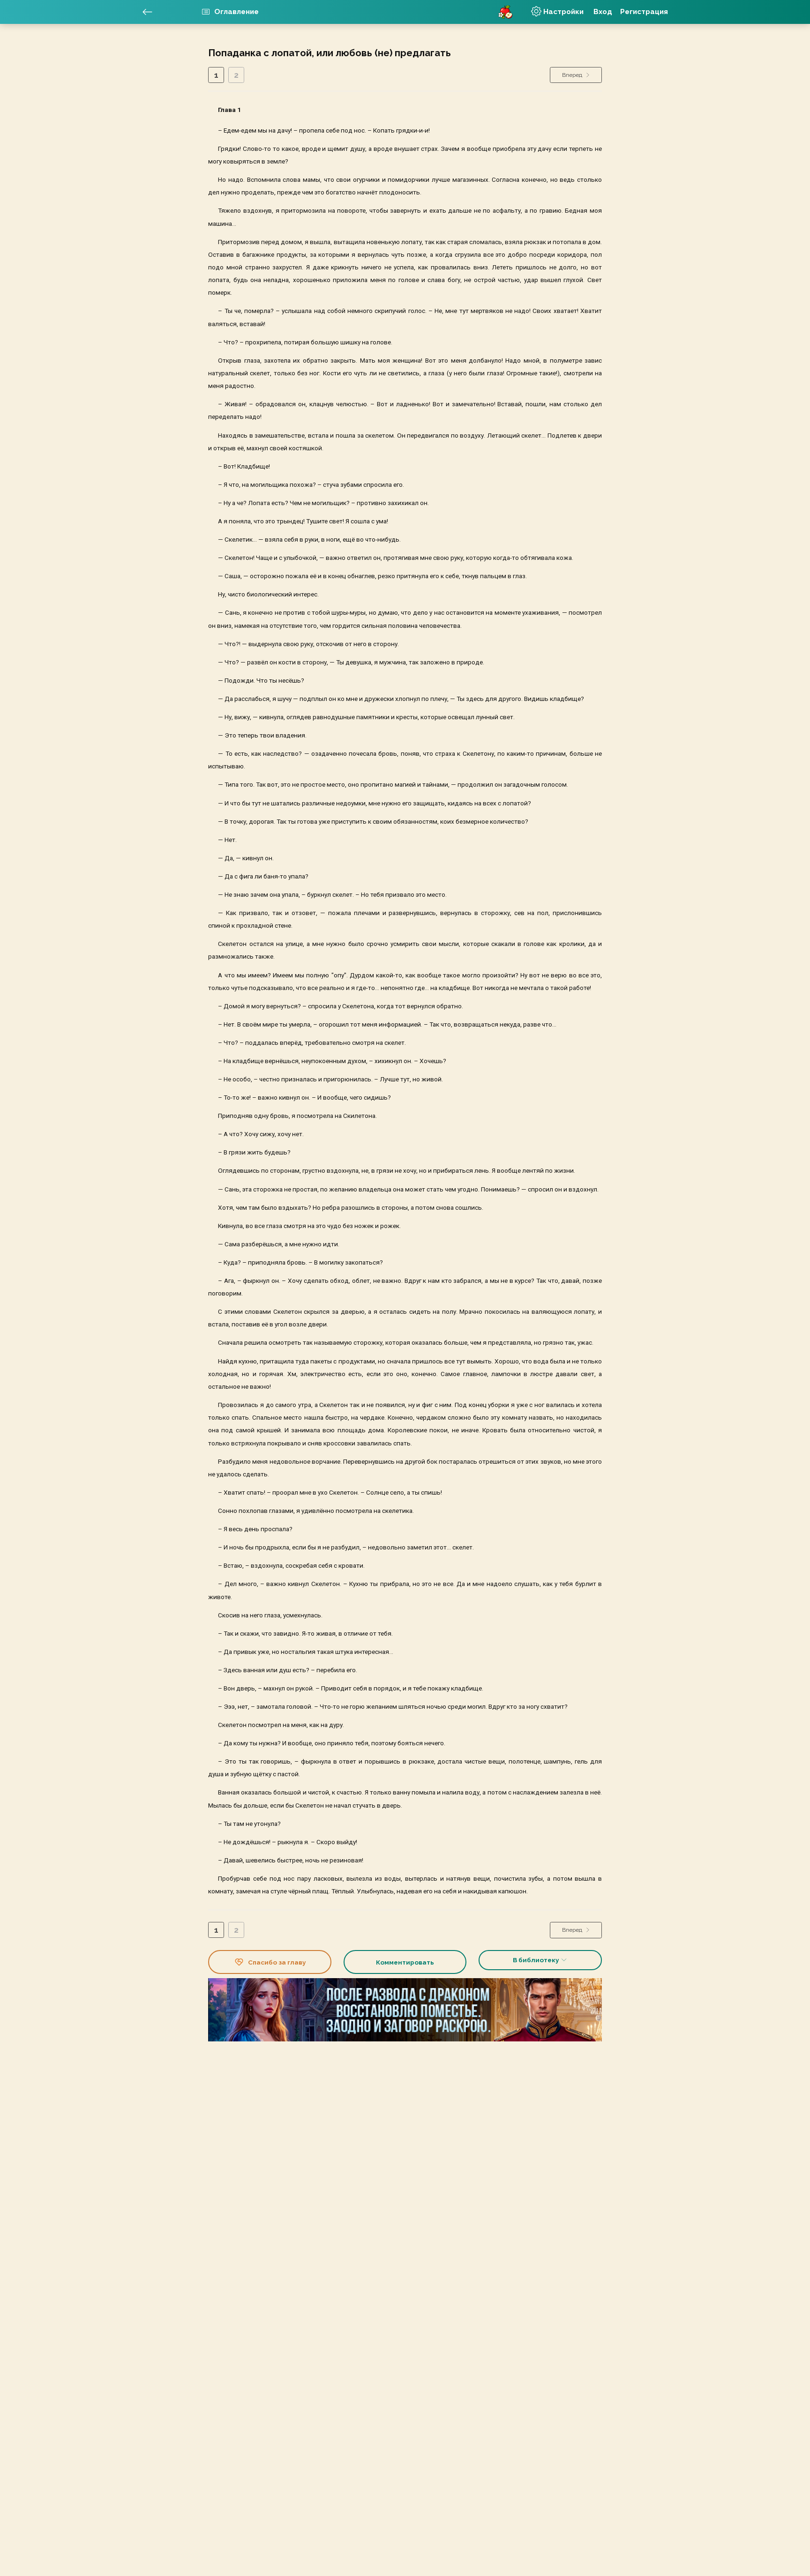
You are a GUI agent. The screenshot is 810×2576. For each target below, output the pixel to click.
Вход (603, 12)
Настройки (562, 11)
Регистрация (644, 12)
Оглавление (236, 11)
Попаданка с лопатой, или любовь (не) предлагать (330, 53)
